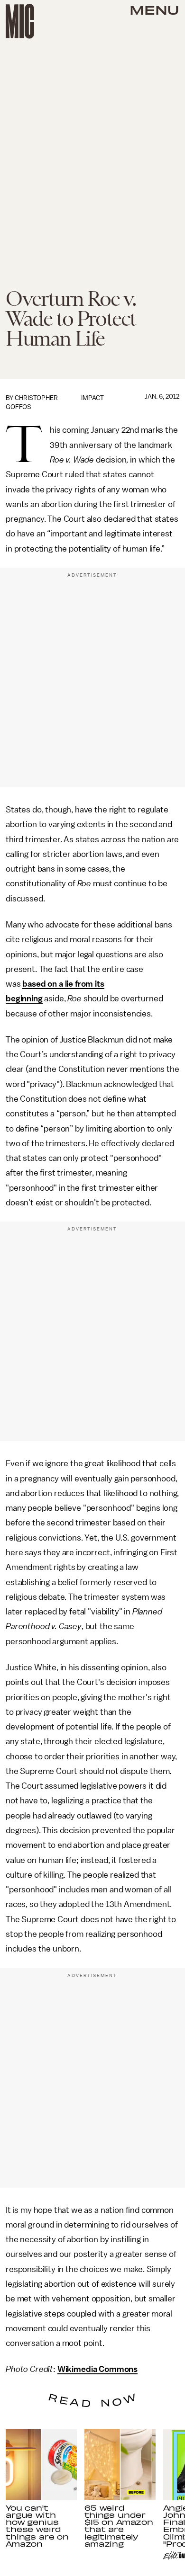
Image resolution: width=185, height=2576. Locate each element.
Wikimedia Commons (97, 2369)
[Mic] (20, 21)
